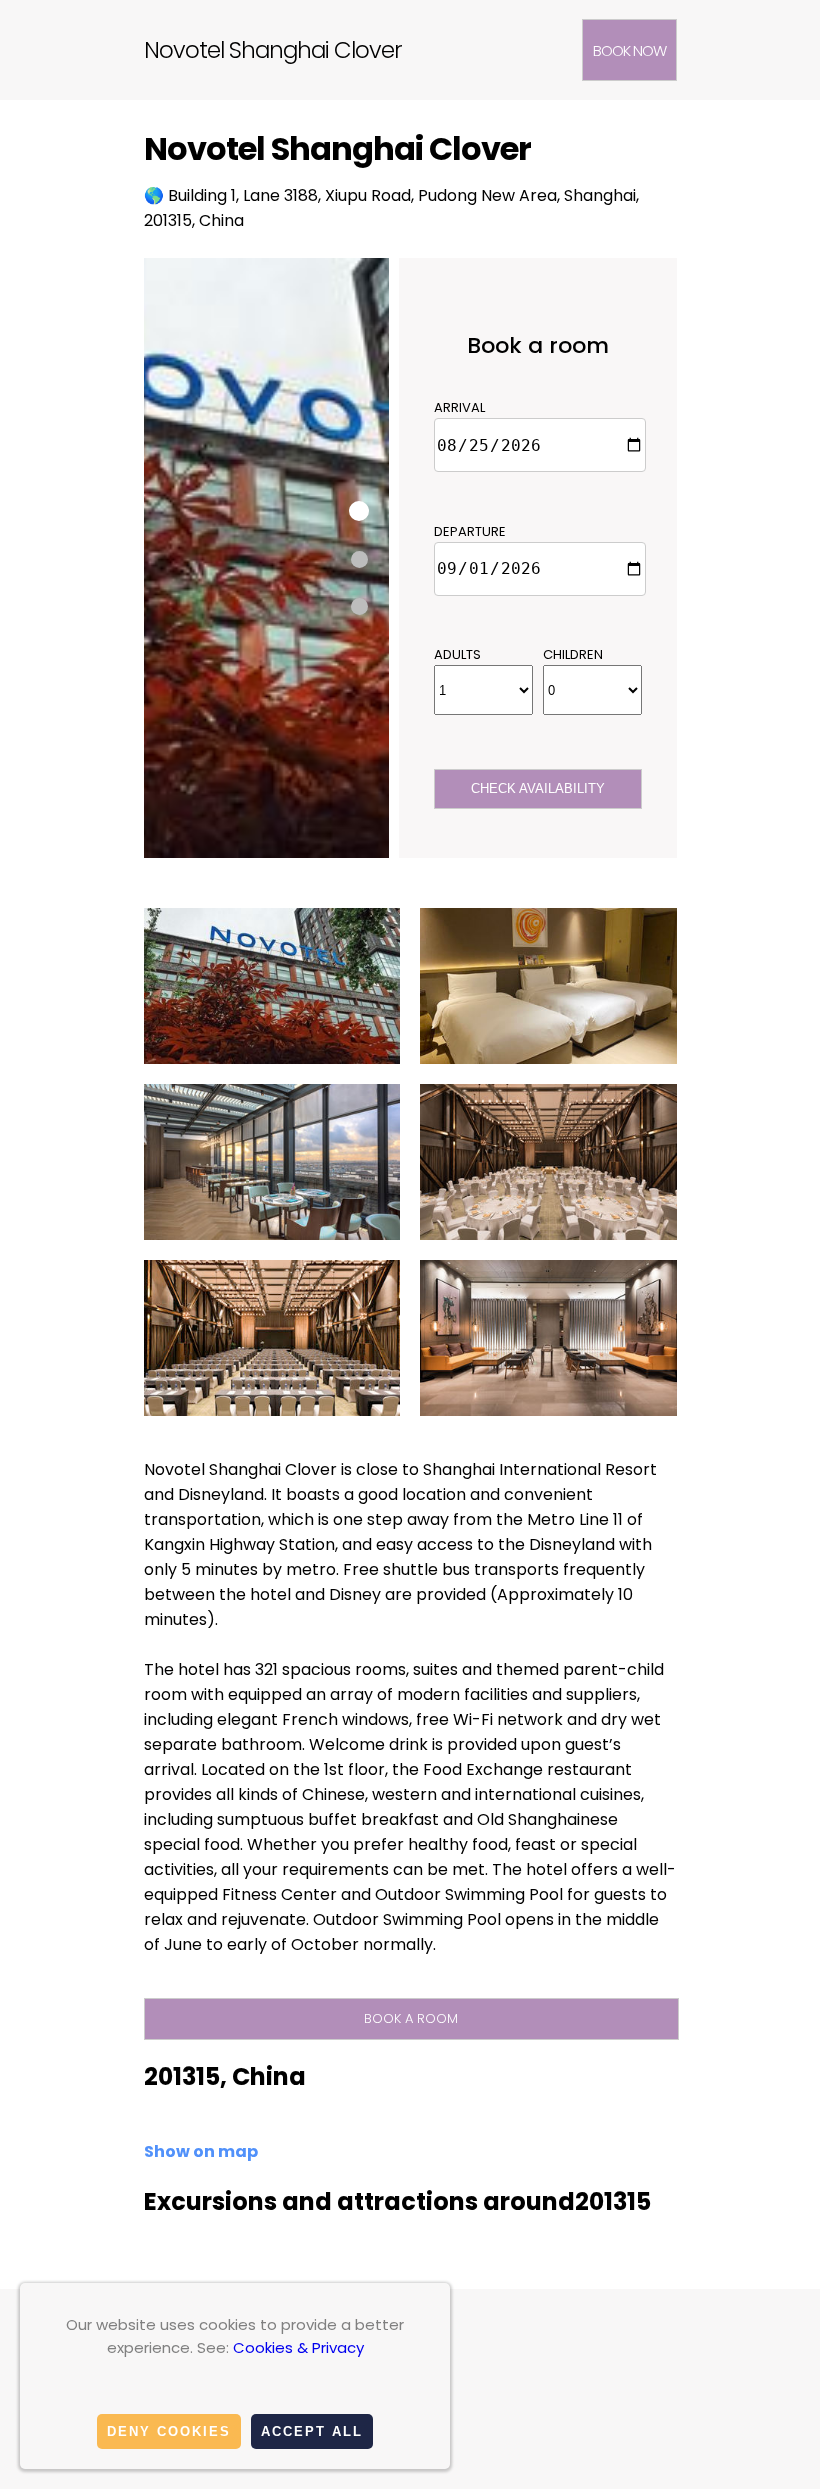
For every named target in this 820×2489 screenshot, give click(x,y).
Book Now (629, 50)
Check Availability (538, 788)
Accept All (312, 2431)
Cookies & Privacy (298, 2347)
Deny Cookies (169, 2431)
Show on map (201, 2151)
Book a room (411, 2018)
